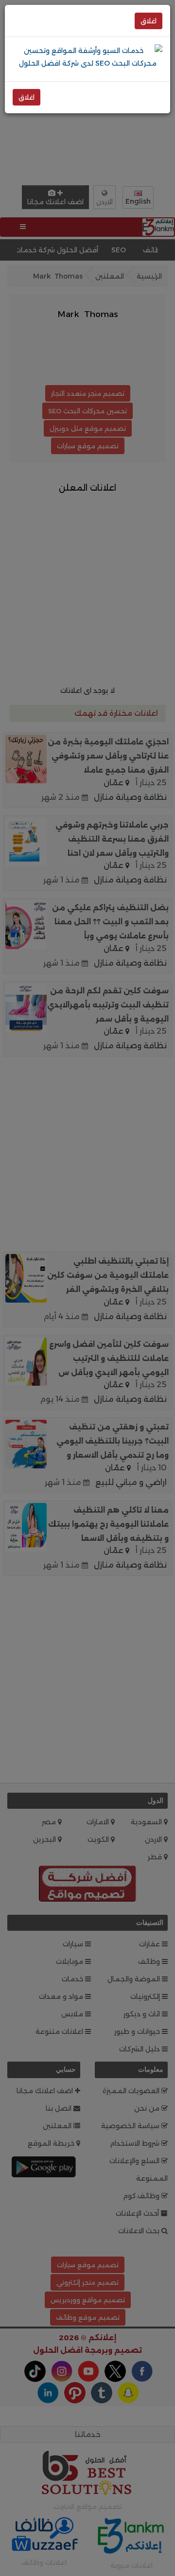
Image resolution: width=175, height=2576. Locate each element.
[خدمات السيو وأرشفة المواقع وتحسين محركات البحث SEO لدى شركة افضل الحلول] (87, 56)
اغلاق (149, 21)
